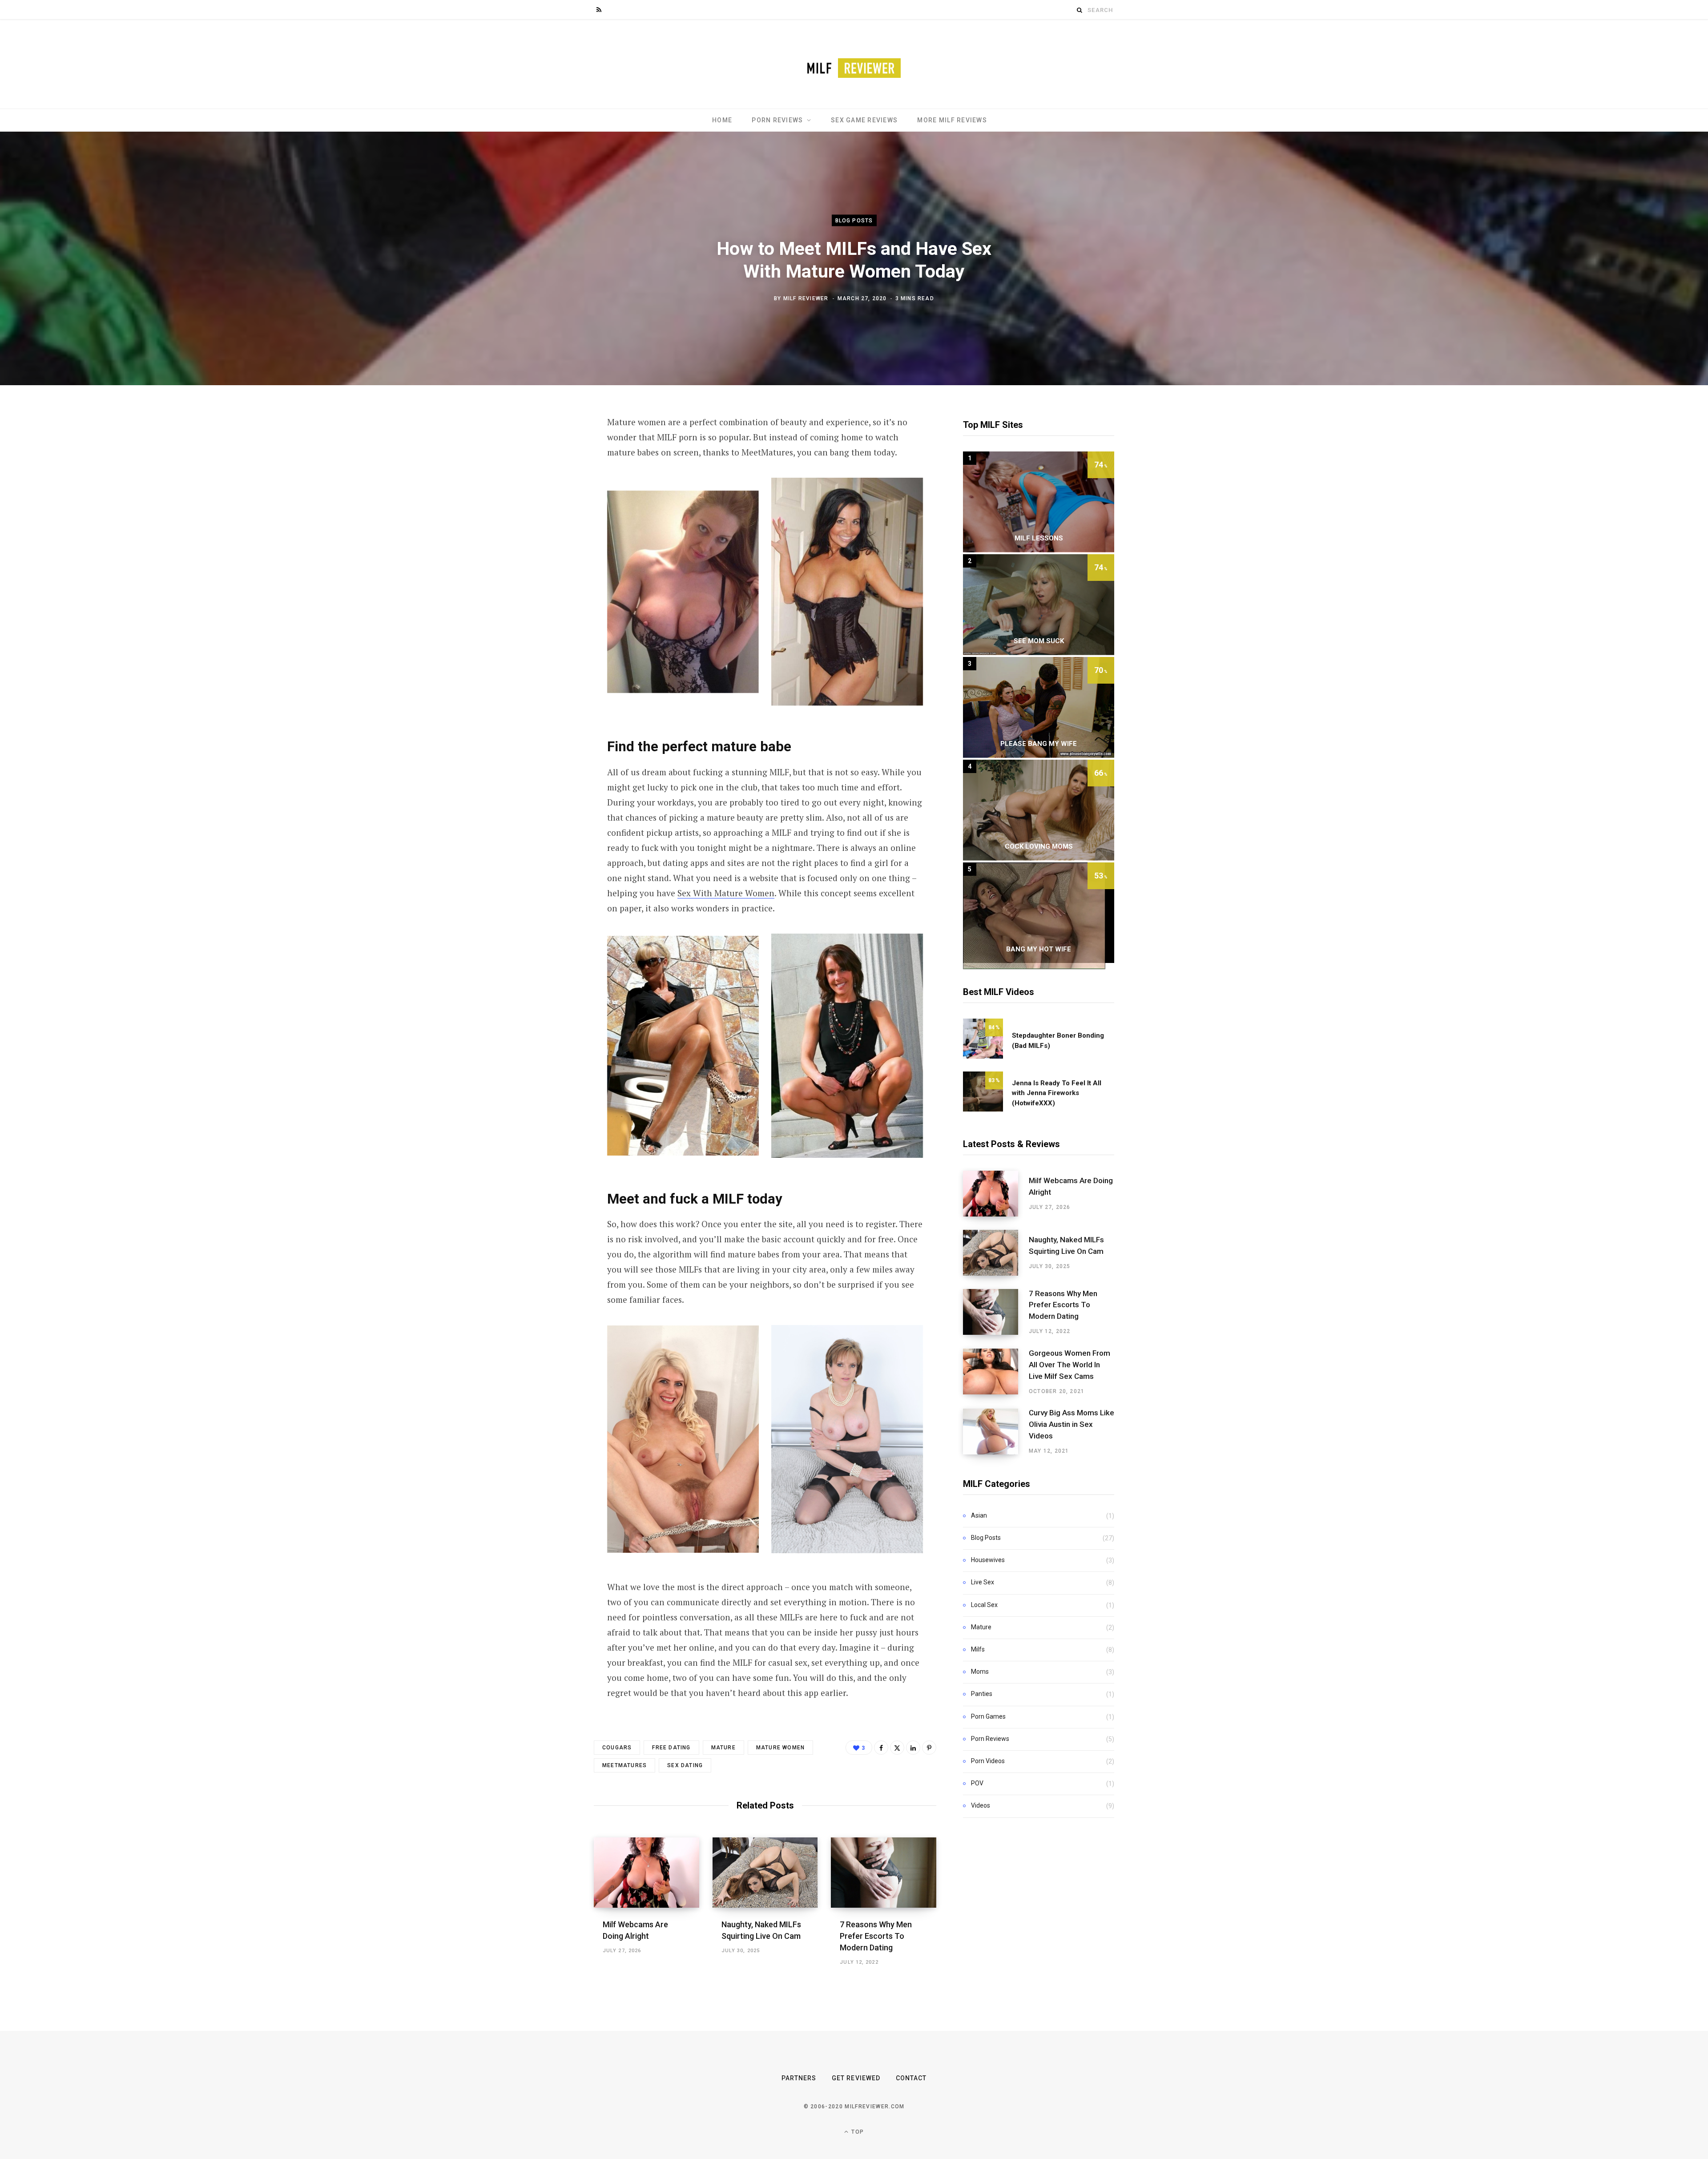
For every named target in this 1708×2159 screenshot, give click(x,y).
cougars (617, 1748)
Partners (799, 2078)
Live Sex (983, 1582)
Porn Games (988, 1716)
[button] (683, 592)
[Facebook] (881, 1748)
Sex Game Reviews (864, 120)
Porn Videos (988, 1761)
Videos (981, 1805)
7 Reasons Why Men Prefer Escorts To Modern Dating (876, 1936)
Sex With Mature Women (726, 893)
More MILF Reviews (952, 120)
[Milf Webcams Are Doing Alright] (647, 1873)
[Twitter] (897, 1748)
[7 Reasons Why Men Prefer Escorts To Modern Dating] (884, 1873)
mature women (780, 1748)
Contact (911, 2078)
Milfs (978, 1649)
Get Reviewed (856, 2078)
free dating (671, 1748)
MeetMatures (624, 1765)
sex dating (685, 1765)
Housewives (988, 1560)
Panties (982, 1694)
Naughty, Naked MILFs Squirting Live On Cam (1066, 1245)
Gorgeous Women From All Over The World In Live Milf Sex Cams (1070, 1365)
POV (977, 1783)
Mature (981, 1627)
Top (857, 2132)
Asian (979, 1515)
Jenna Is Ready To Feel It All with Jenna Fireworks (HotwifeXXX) (1057, 1093)
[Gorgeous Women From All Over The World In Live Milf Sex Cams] (996, 1372)
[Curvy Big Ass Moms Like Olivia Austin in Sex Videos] (996, 1432)
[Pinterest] (929, 1748)
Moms (980, 1672)
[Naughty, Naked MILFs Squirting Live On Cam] (765, 1873)
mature (723, 1748)
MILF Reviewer (806, 298)
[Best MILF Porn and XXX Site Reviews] (854, 64)
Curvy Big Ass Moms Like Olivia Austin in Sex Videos (1072, 1424)
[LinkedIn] (913, 1748)
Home (722, 120)
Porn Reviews (777, 120)
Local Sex (984, 1605)
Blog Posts (854, 221)
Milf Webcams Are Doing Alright (1071, 1186)
